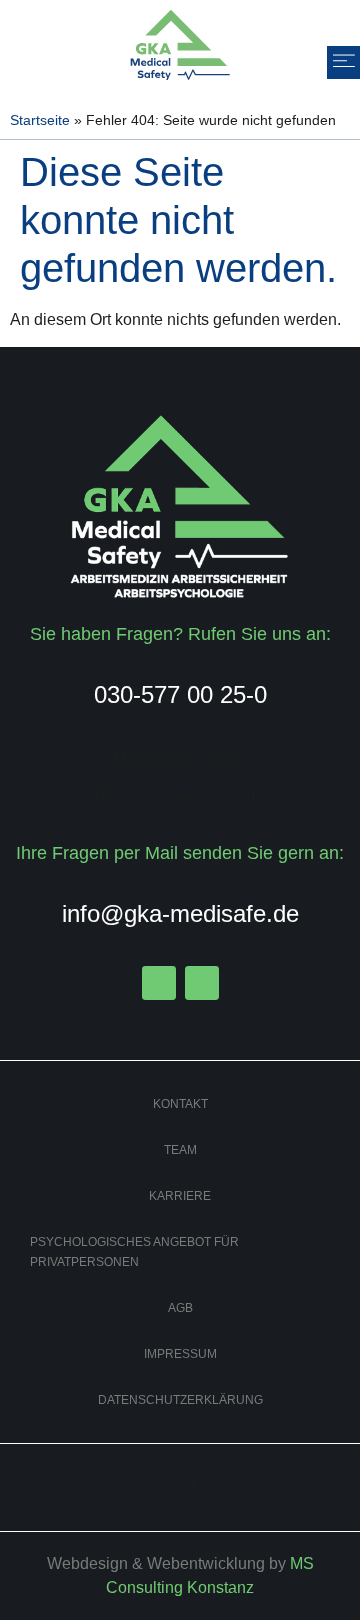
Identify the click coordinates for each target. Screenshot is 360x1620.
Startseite (40, 120)
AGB (180, 1308)
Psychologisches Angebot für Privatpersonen (134, 1252)
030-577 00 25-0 (180, 694)
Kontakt (180, 1104)
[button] (343, 62)
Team (180, 1150)
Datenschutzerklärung (180, 1400)
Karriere (180, 1196)
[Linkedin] (202, 983)
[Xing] (159, 983)
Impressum (180, 1354)
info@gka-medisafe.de (180, 913)
